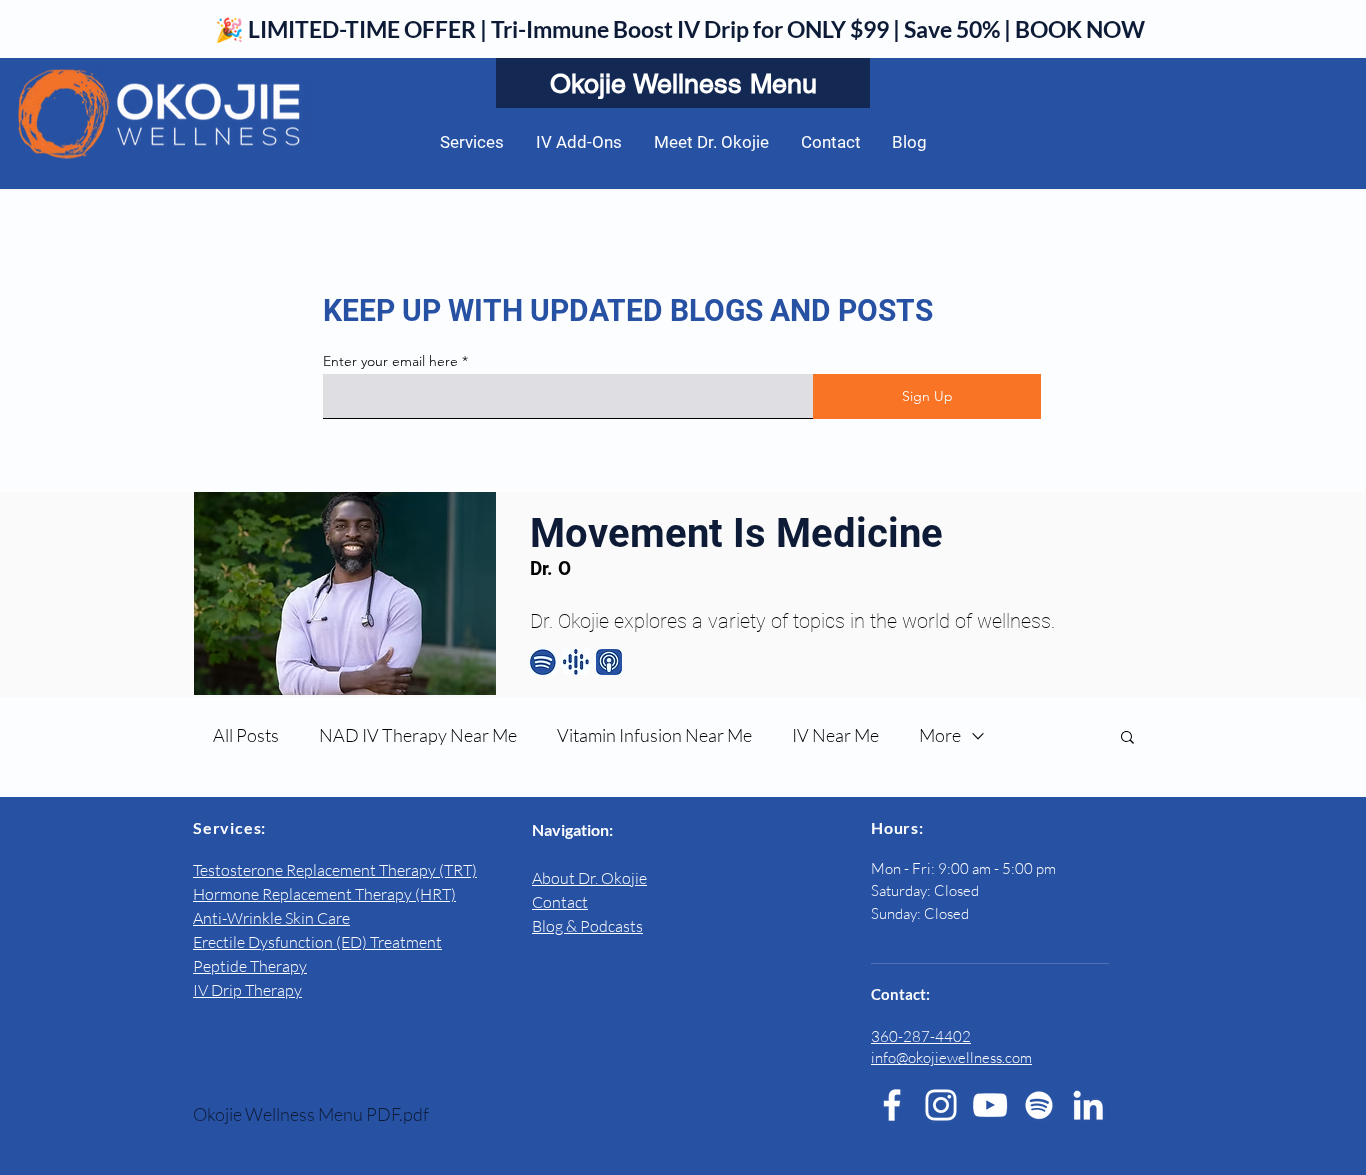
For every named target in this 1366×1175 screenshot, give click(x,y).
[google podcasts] (576, 662)
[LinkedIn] (1088, 1105)
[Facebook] (892, 1105)
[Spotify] (1039, 1105)
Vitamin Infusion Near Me (654, 735)
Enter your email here (390, 361)
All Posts (246, 735)
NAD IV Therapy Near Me (418, 735)
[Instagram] (941, 1105)
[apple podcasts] (609, 662)
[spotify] (543, 662)
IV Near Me (835, 735)
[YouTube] (990, 1105)
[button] (1127, 738)
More (940, 735)
